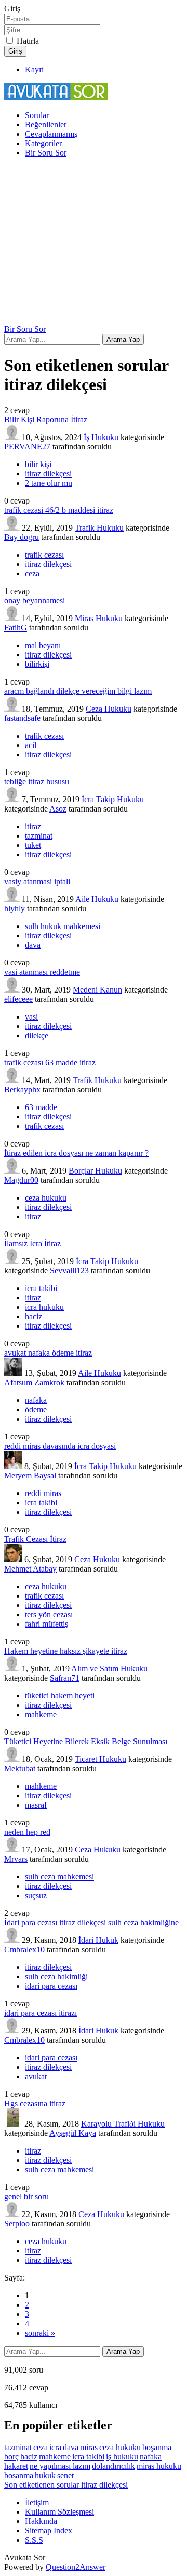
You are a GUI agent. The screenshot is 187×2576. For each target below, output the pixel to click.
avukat (36, 2076)
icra (55, 2447)
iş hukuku (122, 2457)
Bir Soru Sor (46, 153)
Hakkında (41, 2521)
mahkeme (41, 1714)
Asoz (58, 809)
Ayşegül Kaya (73, 2133)
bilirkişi (37, 664)
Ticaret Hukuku (101, 1759)
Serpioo (17, 2224)
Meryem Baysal (30, 1476)
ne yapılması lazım (60, 2466)
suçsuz (36, 1895)
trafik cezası (44, 555)
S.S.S (34, 2540)
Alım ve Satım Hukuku (109, 1669)
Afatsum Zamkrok (34, 1382)
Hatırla (28, 41)
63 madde (41, 1107)
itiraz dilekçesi (48, 474)
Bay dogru (22, 537)
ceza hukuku (46, 1198)
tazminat (39, 836)
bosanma (19, 2475)
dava (33, 945)
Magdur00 (21, 1180)
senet (65, 2475)
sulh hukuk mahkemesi (63, 926)
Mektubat (20, 1768)
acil (31, 745)
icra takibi (41, 1288)
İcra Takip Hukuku (113, 799)
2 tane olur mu (49, 483)
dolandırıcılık (113, 2466)
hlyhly (15, 909)
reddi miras (43, 1493)
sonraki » (40, 2333)
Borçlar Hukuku (95, 1171)
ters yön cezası (49, 1614)
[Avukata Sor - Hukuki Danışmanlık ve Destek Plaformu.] (56, 98)
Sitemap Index (49, 2530)
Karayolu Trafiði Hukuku (123, 2124)
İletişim (37, 2502)
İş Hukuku (101, 437)
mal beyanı (43, 645)
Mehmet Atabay (30, 1569)
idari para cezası (51, 1986)
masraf (36, 1805)
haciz (34, 1316)
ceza (32, 574)
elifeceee (18, 999)
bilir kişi (38, 464)
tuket (33, 845)
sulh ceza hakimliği (56, 1976)
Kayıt (34, 69)
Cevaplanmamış (51, 134)
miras (89, 2447)
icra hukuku (44, 1307)
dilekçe (37, 1035)
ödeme (36, 1409)
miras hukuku (159, 2466)
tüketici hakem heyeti (60, 1696)
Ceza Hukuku (109, 709)
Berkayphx (22, 1090)
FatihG (16, 628)
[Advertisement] (94, 243)
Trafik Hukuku (99, 528)
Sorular (37, 115)
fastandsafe (22, 718)
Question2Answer (76, 2567)
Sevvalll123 (69, 1271)
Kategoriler (43, 143)
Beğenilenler (46, 125)
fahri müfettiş (46, 1624)
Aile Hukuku (97, 899)
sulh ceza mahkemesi (59, 1877)
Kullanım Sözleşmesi (59, 2512)
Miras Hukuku (99, 618)
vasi (31, 1017)
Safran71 (65, 1678)
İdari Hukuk (98, 1940)
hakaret (16, 2466)
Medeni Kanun (97, 990)
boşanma (157, 2447)
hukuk (45, 2475)
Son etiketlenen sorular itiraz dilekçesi (66, 2485)
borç (11, 2457)
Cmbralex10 (24, 1949)
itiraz (33, 826)
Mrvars (16, 1859)
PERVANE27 (27, 447)
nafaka (36, 1400)
